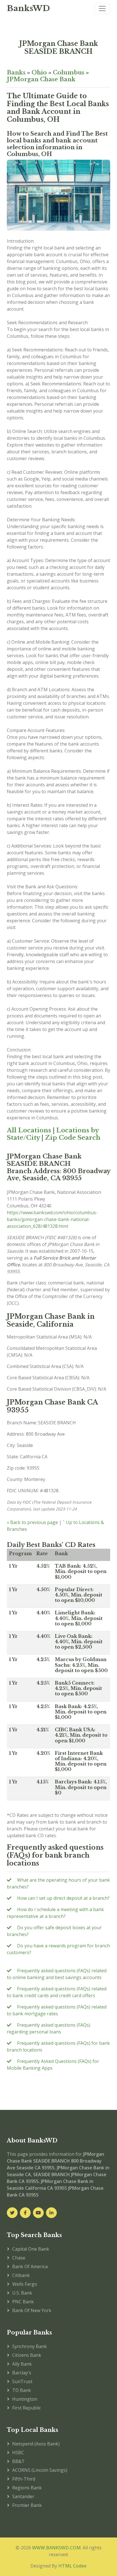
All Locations (29, 1130)
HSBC (18, 2453)
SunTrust (22, 2381)
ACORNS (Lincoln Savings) (40, 2470)
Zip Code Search (73, 1138)
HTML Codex (72, 2566)
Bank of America (30, 2266)
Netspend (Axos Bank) (36, 2444)
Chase (19, 2258)
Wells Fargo (25, 2284)
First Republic (27, 2408)
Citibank (21, 2275)
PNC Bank (23, 2302)
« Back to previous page (32, 1522)
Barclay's (22, 2373)
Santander (23, 2496)
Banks (16, 72)
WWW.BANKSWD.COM (56, 2548)
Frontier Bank (27, 2505)
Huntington (25, 2399)
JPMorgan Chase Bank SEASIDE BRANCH (59, 47)
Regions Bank (27, 2488)
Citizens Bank (27, 2355)
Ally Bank (22, 2364)
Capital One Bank (31, 2249)
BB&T (18, 2461)
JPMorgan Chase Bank (41, 79)
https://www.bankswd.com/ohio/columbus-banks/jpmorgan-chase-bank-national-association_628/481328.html (52, 1219)
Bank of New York (32, 2310)
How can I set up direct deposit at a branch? (63, 1898)
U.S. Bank (22, 2293)
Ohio (39, 72)
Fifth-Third (24, 2479)
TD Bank (22, 2390)
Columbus (69, 72)
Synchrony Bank (30, 2346)
